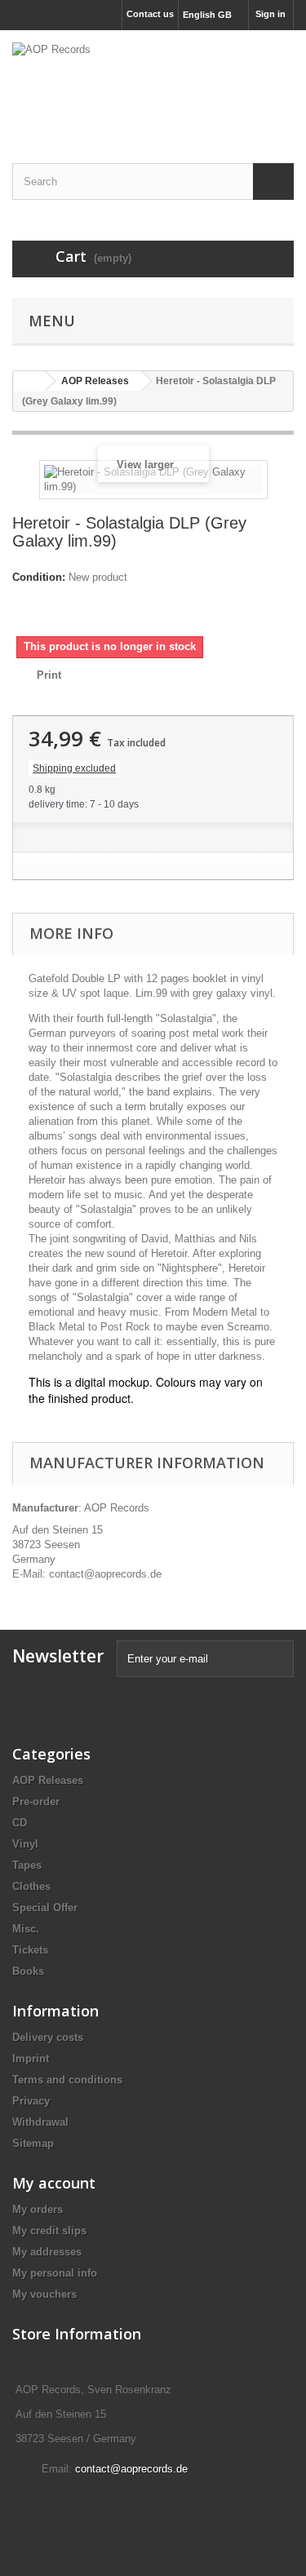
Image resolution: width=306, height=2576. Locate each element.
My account (54, 2183)
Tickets (30, 1950)
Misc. (26, 1929)
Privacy (31, 2101)
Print (49, 675)
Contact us (150, 14)
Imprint (31, 2058)
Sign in (271, 14)
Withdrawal (40, 2122)
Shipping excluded (74, 768)
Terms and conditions (67, 2080)
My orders (38, 2209)
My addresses (47, 2252)
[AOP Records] (153, 82)
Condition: (39, 577)
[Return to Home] (29, 381)
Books (28, 1971)
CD (20, 1823)
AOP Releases (48, 1780)
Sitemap (33, 2143)
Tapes (27, 1865)
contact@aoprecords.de (131, 2469)
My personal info (55, 2273)
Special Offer (45, 1908)
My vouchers (44, 2294)
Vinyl (25, 1844)
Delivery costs (48, 2037)
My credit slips (49, 2231)
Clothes (31, 1886)
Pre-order (36, 1801)
